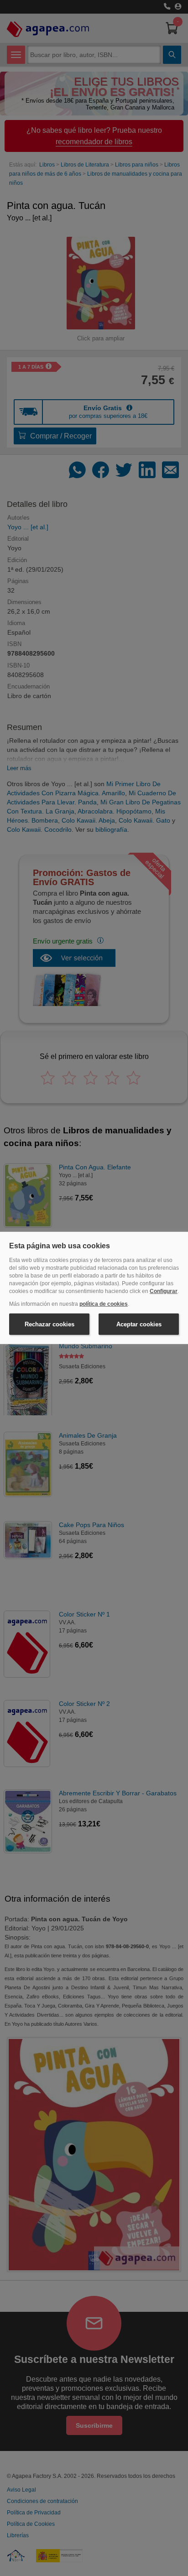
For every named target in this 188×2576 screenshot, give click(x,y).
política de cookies (104, 1304)
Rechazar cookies (50, 1324)
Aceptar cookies (139, 1324)
